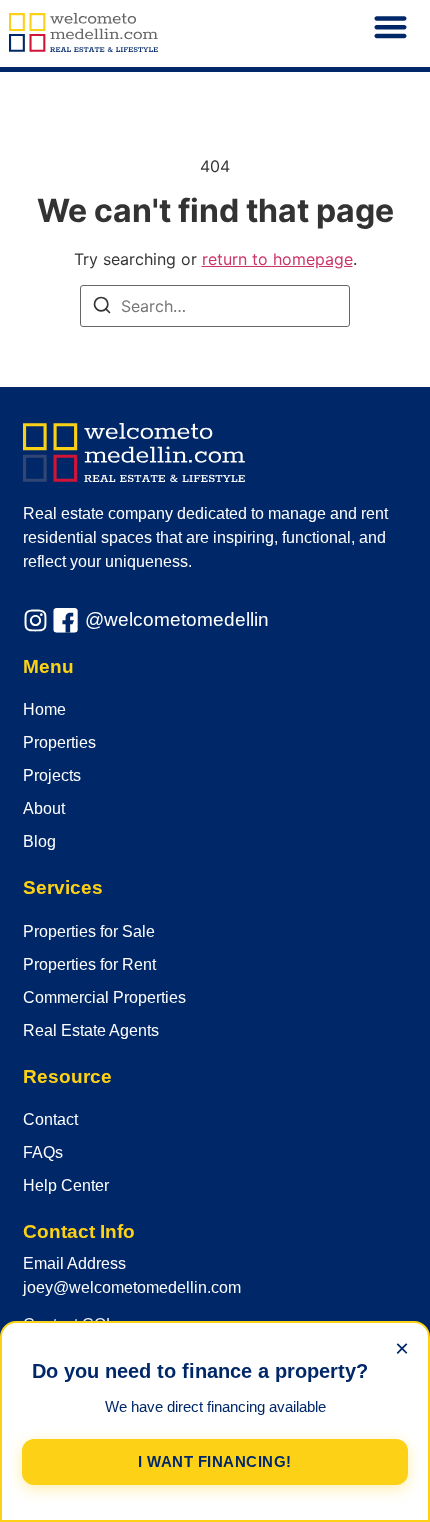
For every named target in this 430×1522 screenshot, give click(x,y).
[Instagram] (35, 620)
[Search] (102, 308)
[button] (391, 27)
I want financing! (215, 1461)
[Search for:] (215, 306)
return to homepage (277, 259)
